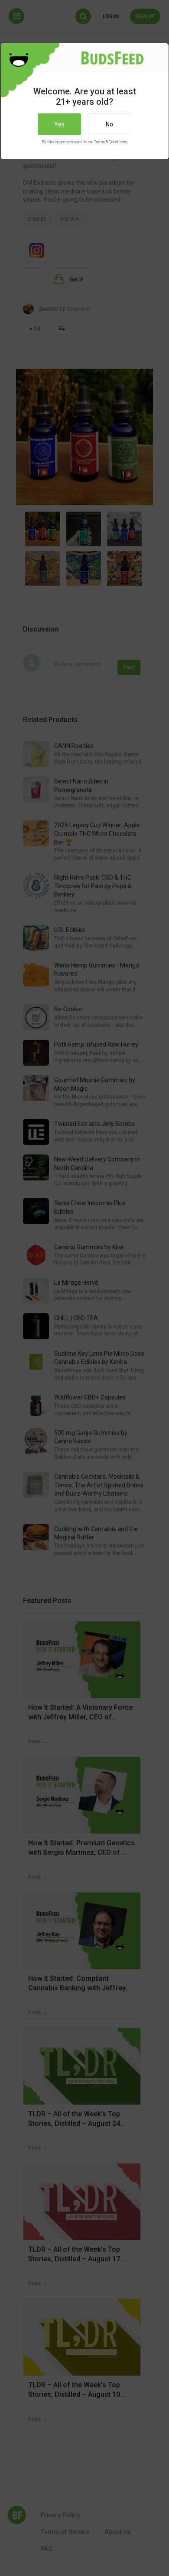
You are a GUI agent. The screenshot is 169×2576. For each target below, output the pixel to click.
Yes (59, 124)
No (109, 124)
